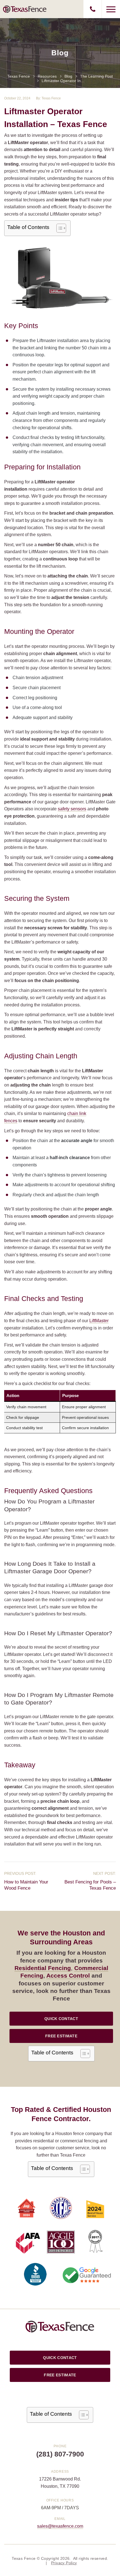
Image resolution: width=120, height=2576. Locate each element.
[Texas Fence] (25, 9)
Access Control (68, 1975)
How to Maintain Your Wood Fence (26, 1885)
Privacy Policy (64, 2563)
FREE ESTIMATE (61, 2036)
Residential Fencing (43, 1968)
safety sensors (72, 809)
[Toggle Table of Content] (58, 228)
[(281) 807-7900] (93, 9)
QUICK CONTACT (61, 2019)
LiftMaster (99, 1321)
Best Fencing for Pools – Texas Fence (90, 1885)
